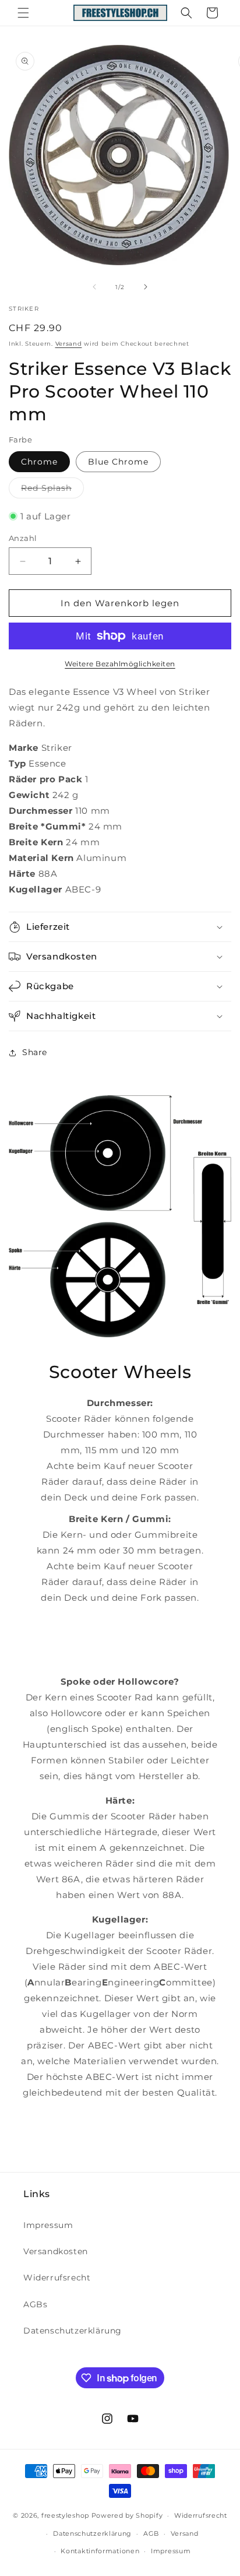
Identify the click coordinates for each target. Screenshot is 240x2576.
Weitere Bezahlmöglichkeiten (120, 664)
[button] (23, 13)
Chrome (39, 462)
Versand (69, 344)
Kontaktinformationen (100, 2551)
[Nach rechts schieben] (146, 287)
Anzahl (23, 538)
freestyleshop (65, 2515)
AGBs (35, 2304)
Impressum (48, 2225)
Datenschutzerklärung (73, 2331)
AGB (151, 2533)
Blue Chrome (118, 462)
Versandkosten (56, 2251)
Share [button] (35, 1052)
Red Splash (52, 490)
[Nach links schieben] (94, 287)
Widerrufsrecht (57, 2278)
